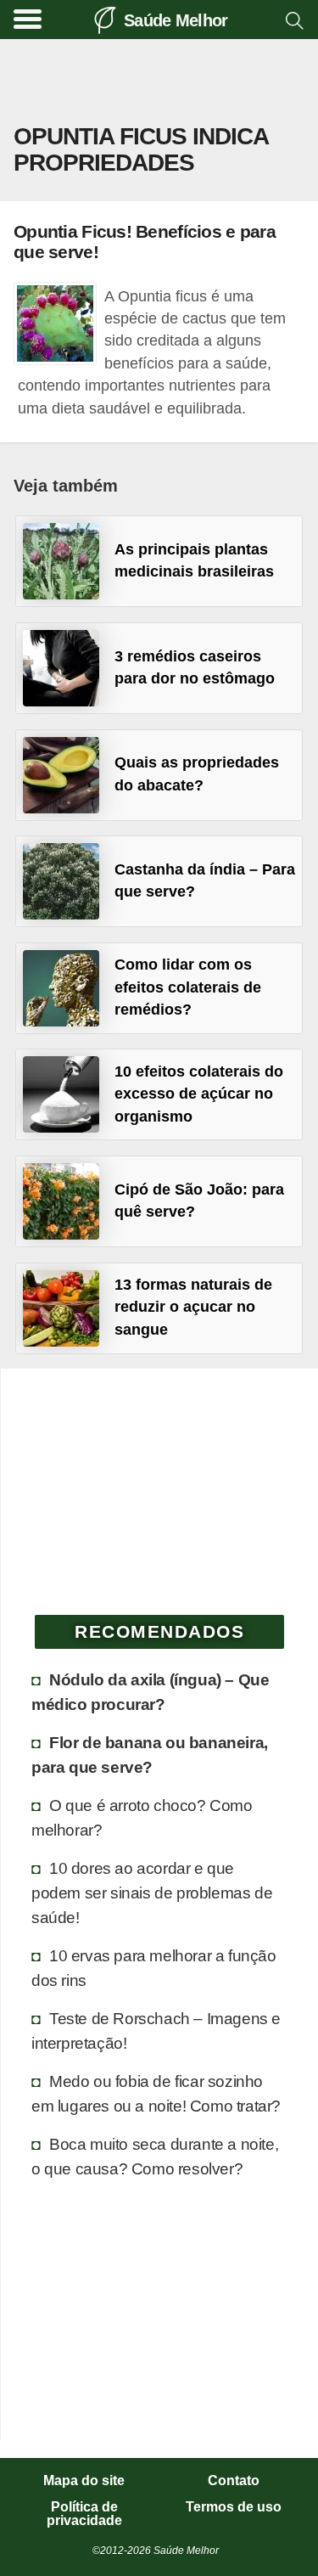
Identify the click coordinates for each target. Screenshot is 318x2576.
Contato (234, 2481)
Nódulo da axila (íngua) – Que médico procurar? (150, 1692)
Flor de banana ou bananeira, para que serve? (150, 1755)
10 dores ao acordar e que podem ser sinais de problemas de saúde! (152, 1893)
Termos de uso (234, 2507)
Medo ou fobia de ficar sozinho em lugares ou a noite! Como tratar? (156, 2093)
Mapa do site (84, 2481)
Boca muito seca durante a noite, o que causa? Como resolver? (155, 2156)
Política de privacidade (84, 2514)
